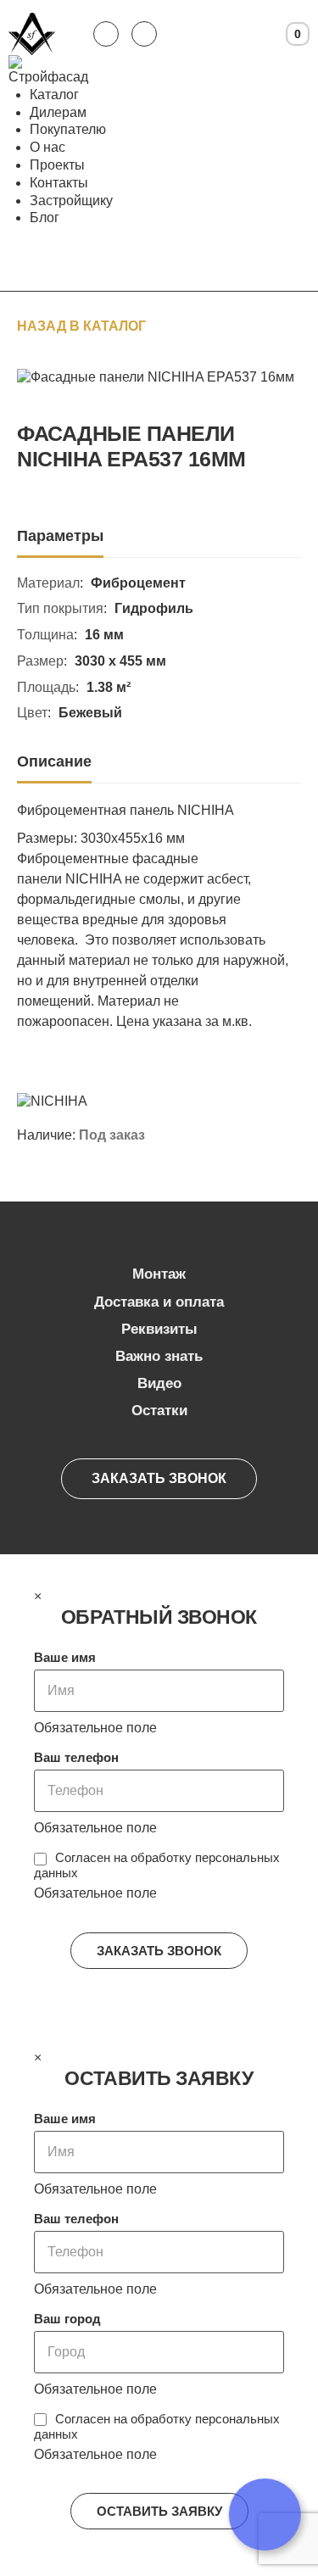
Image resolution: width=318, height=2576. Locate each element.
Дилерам (58, 112)
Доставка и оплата (159, 1302)
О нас (47, 147)
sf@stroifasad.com (144, 34)
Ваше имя (65, 1657)
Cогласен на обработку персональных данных (157, 1865)
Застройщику (71, 201)
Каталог (54, 95)
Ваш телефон (76, 1757)
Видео (159, 1383)
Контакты (59, 183)
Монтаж (159, 1274)
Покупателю (68, 129)
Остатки (159, 1411)
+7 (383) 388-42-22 (106, 34)
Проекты (57, 165)
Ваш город (67, 2319)
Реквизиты (159, 1329)
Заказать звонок (159, 1478)
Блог (45, 217)
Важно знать (159, 1356)
